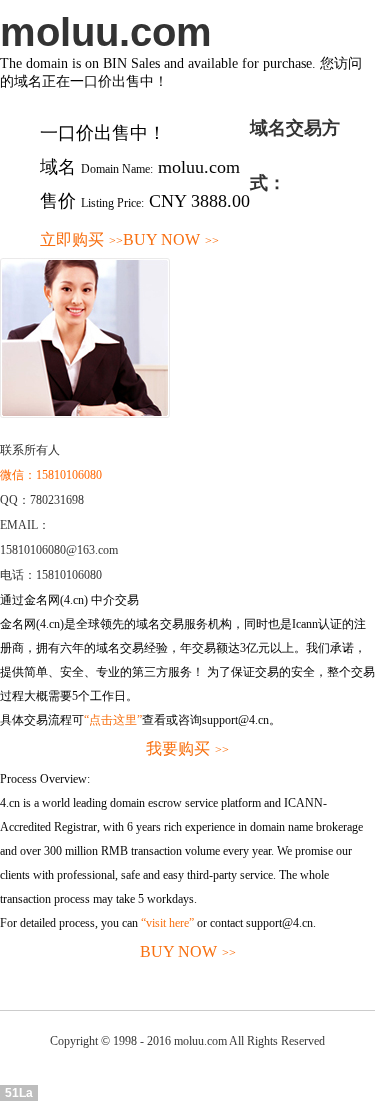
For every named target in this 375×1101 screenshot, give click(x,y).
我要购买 (187, 748)
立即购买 (81, 239)
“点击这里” (113, 720)
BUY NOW (171, 239)
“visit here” (167, 923)
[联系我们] (85, 414)
